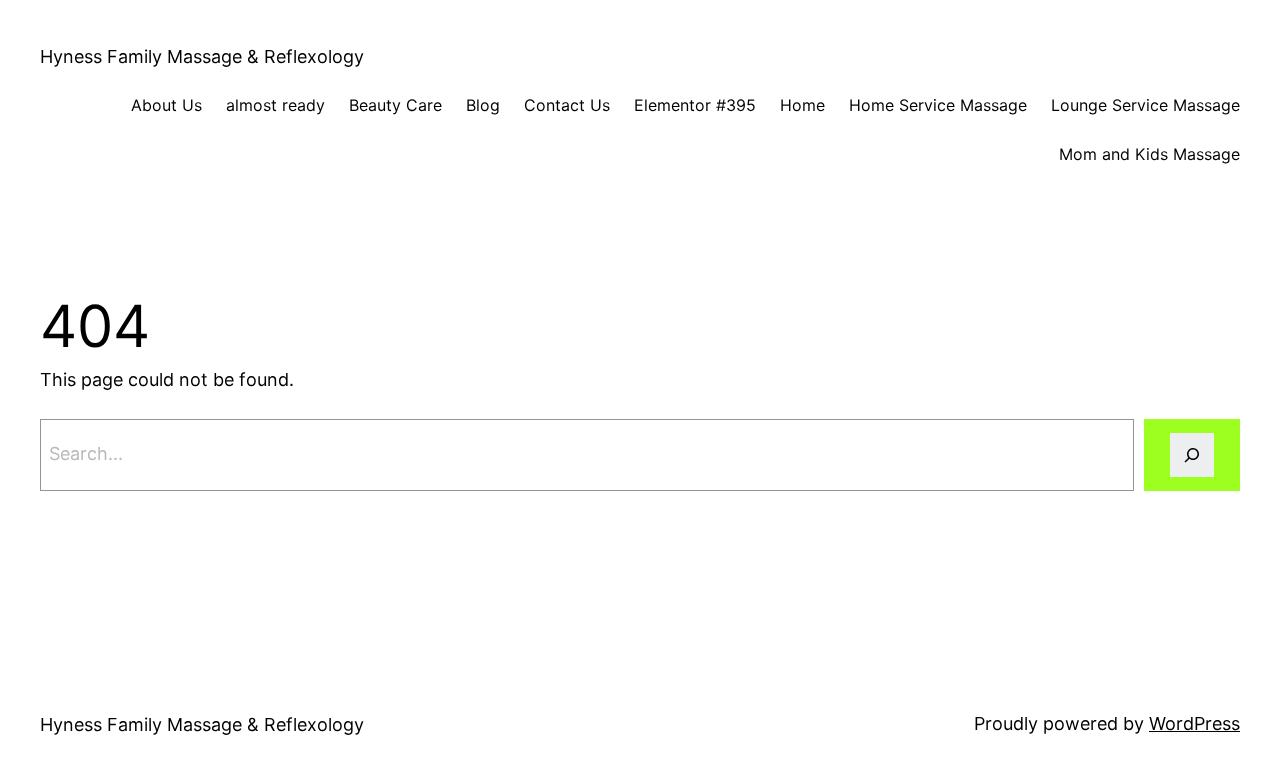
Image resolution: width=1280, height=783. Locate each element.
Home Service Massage (938, 105)
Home (802, 105)
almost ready (275, 105)
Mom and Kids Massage (1149, 154)
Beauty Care (395, 105)
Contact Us (567, 105)
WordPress (1194, 723)
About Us (166, 105)
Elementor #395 (695, 105)
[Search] (1192, 455)
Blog (483, 105)
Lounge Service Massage (1145, 105)
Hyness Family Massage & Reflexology (202, 56)
